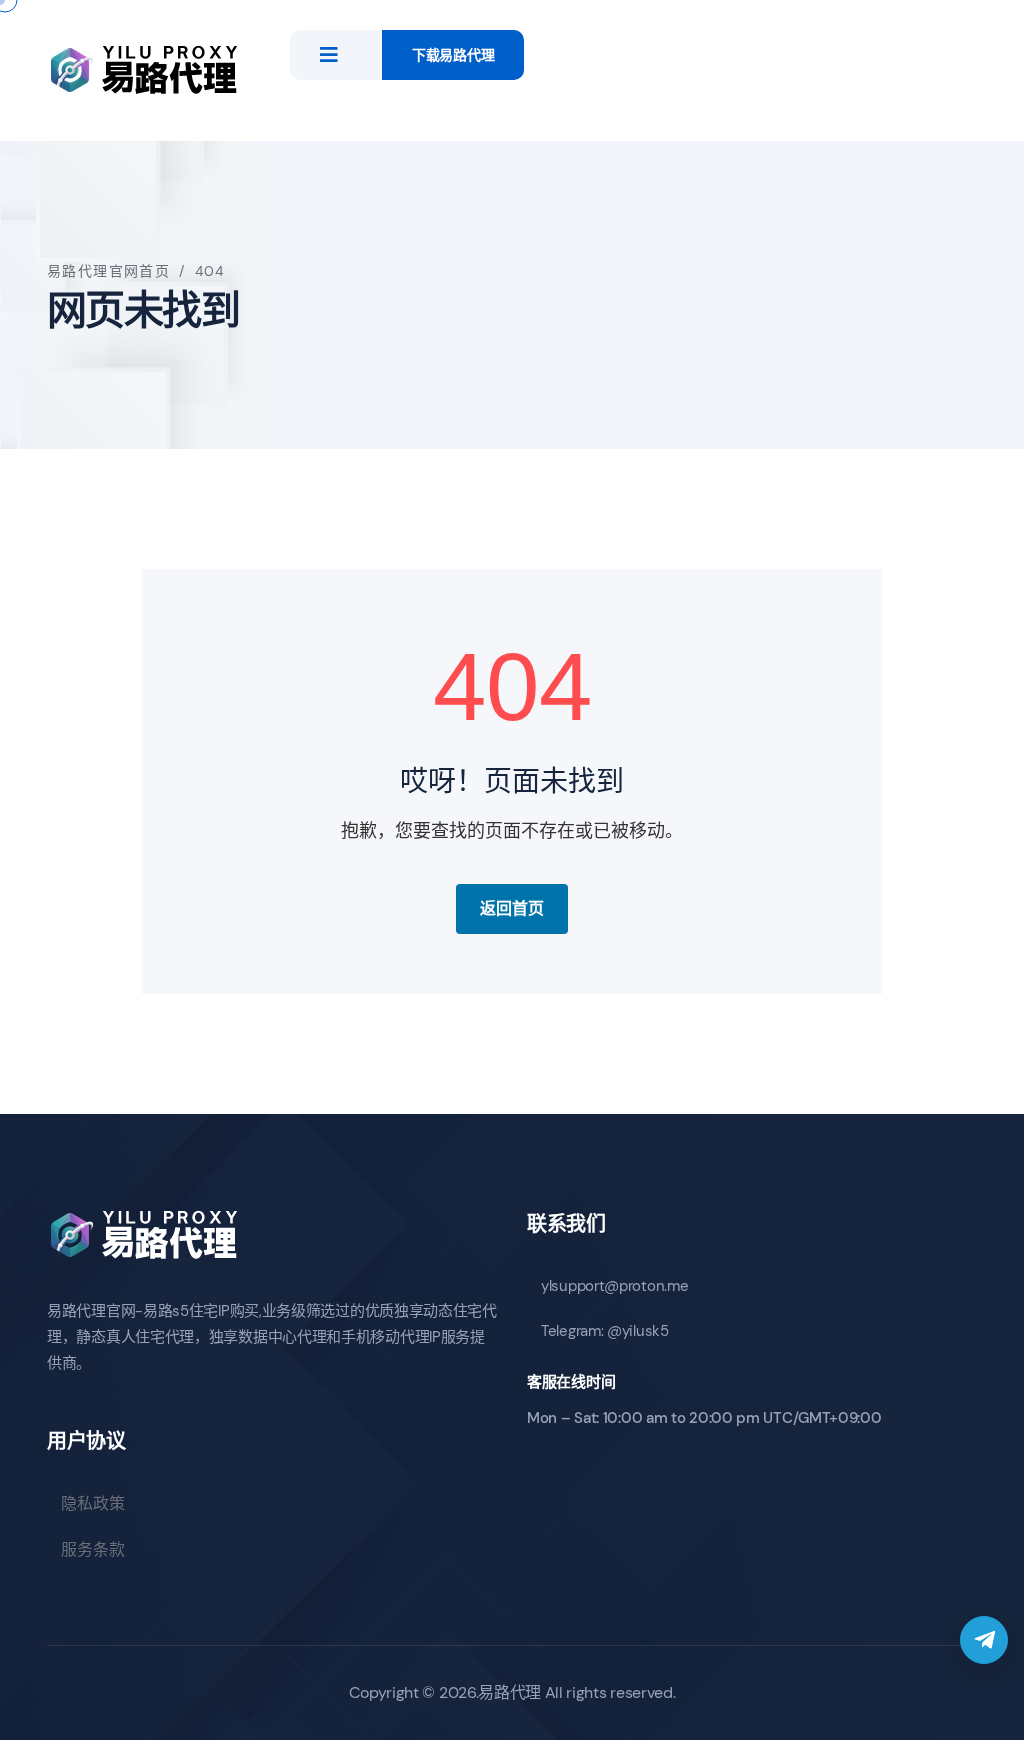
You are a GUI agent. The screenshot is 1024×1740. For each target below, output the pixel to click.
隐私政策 (93, 1503)
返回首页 (512, 908)
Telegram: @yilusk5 (605, 1331)
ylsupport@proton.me (614, 1286)
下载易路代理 (453, 55)
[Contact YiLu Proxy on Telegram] (984, 1640)
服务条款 (93, 1549)
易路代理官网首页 (108, 271)
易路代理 (509, 1692)
